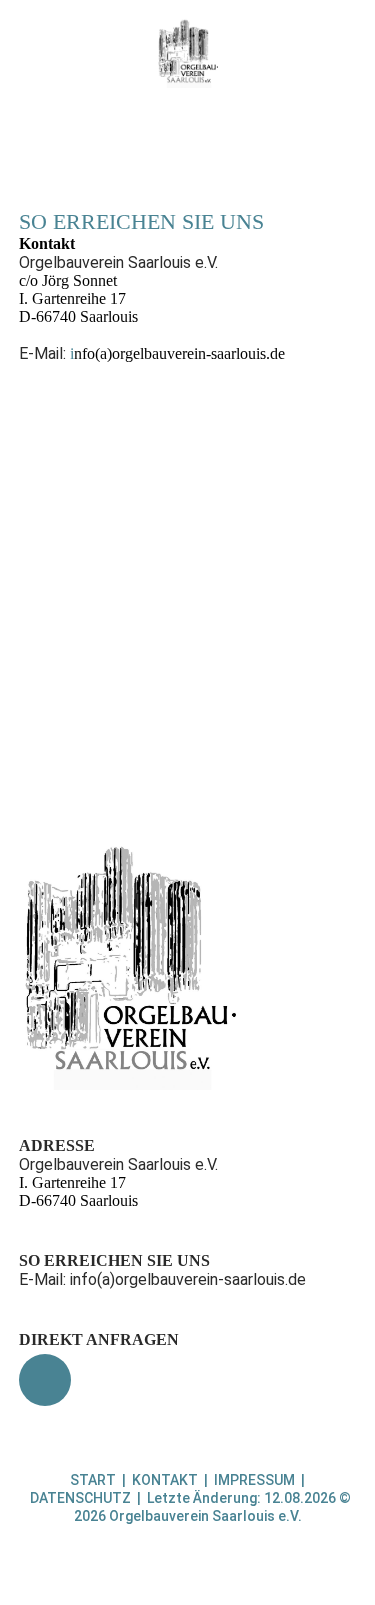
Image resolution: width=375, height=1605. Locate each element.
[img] (187, 53)
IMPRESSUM (254, 1480)
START (93, 1480)
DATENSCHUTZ (80, 1498)
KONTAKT (165, 1480)
